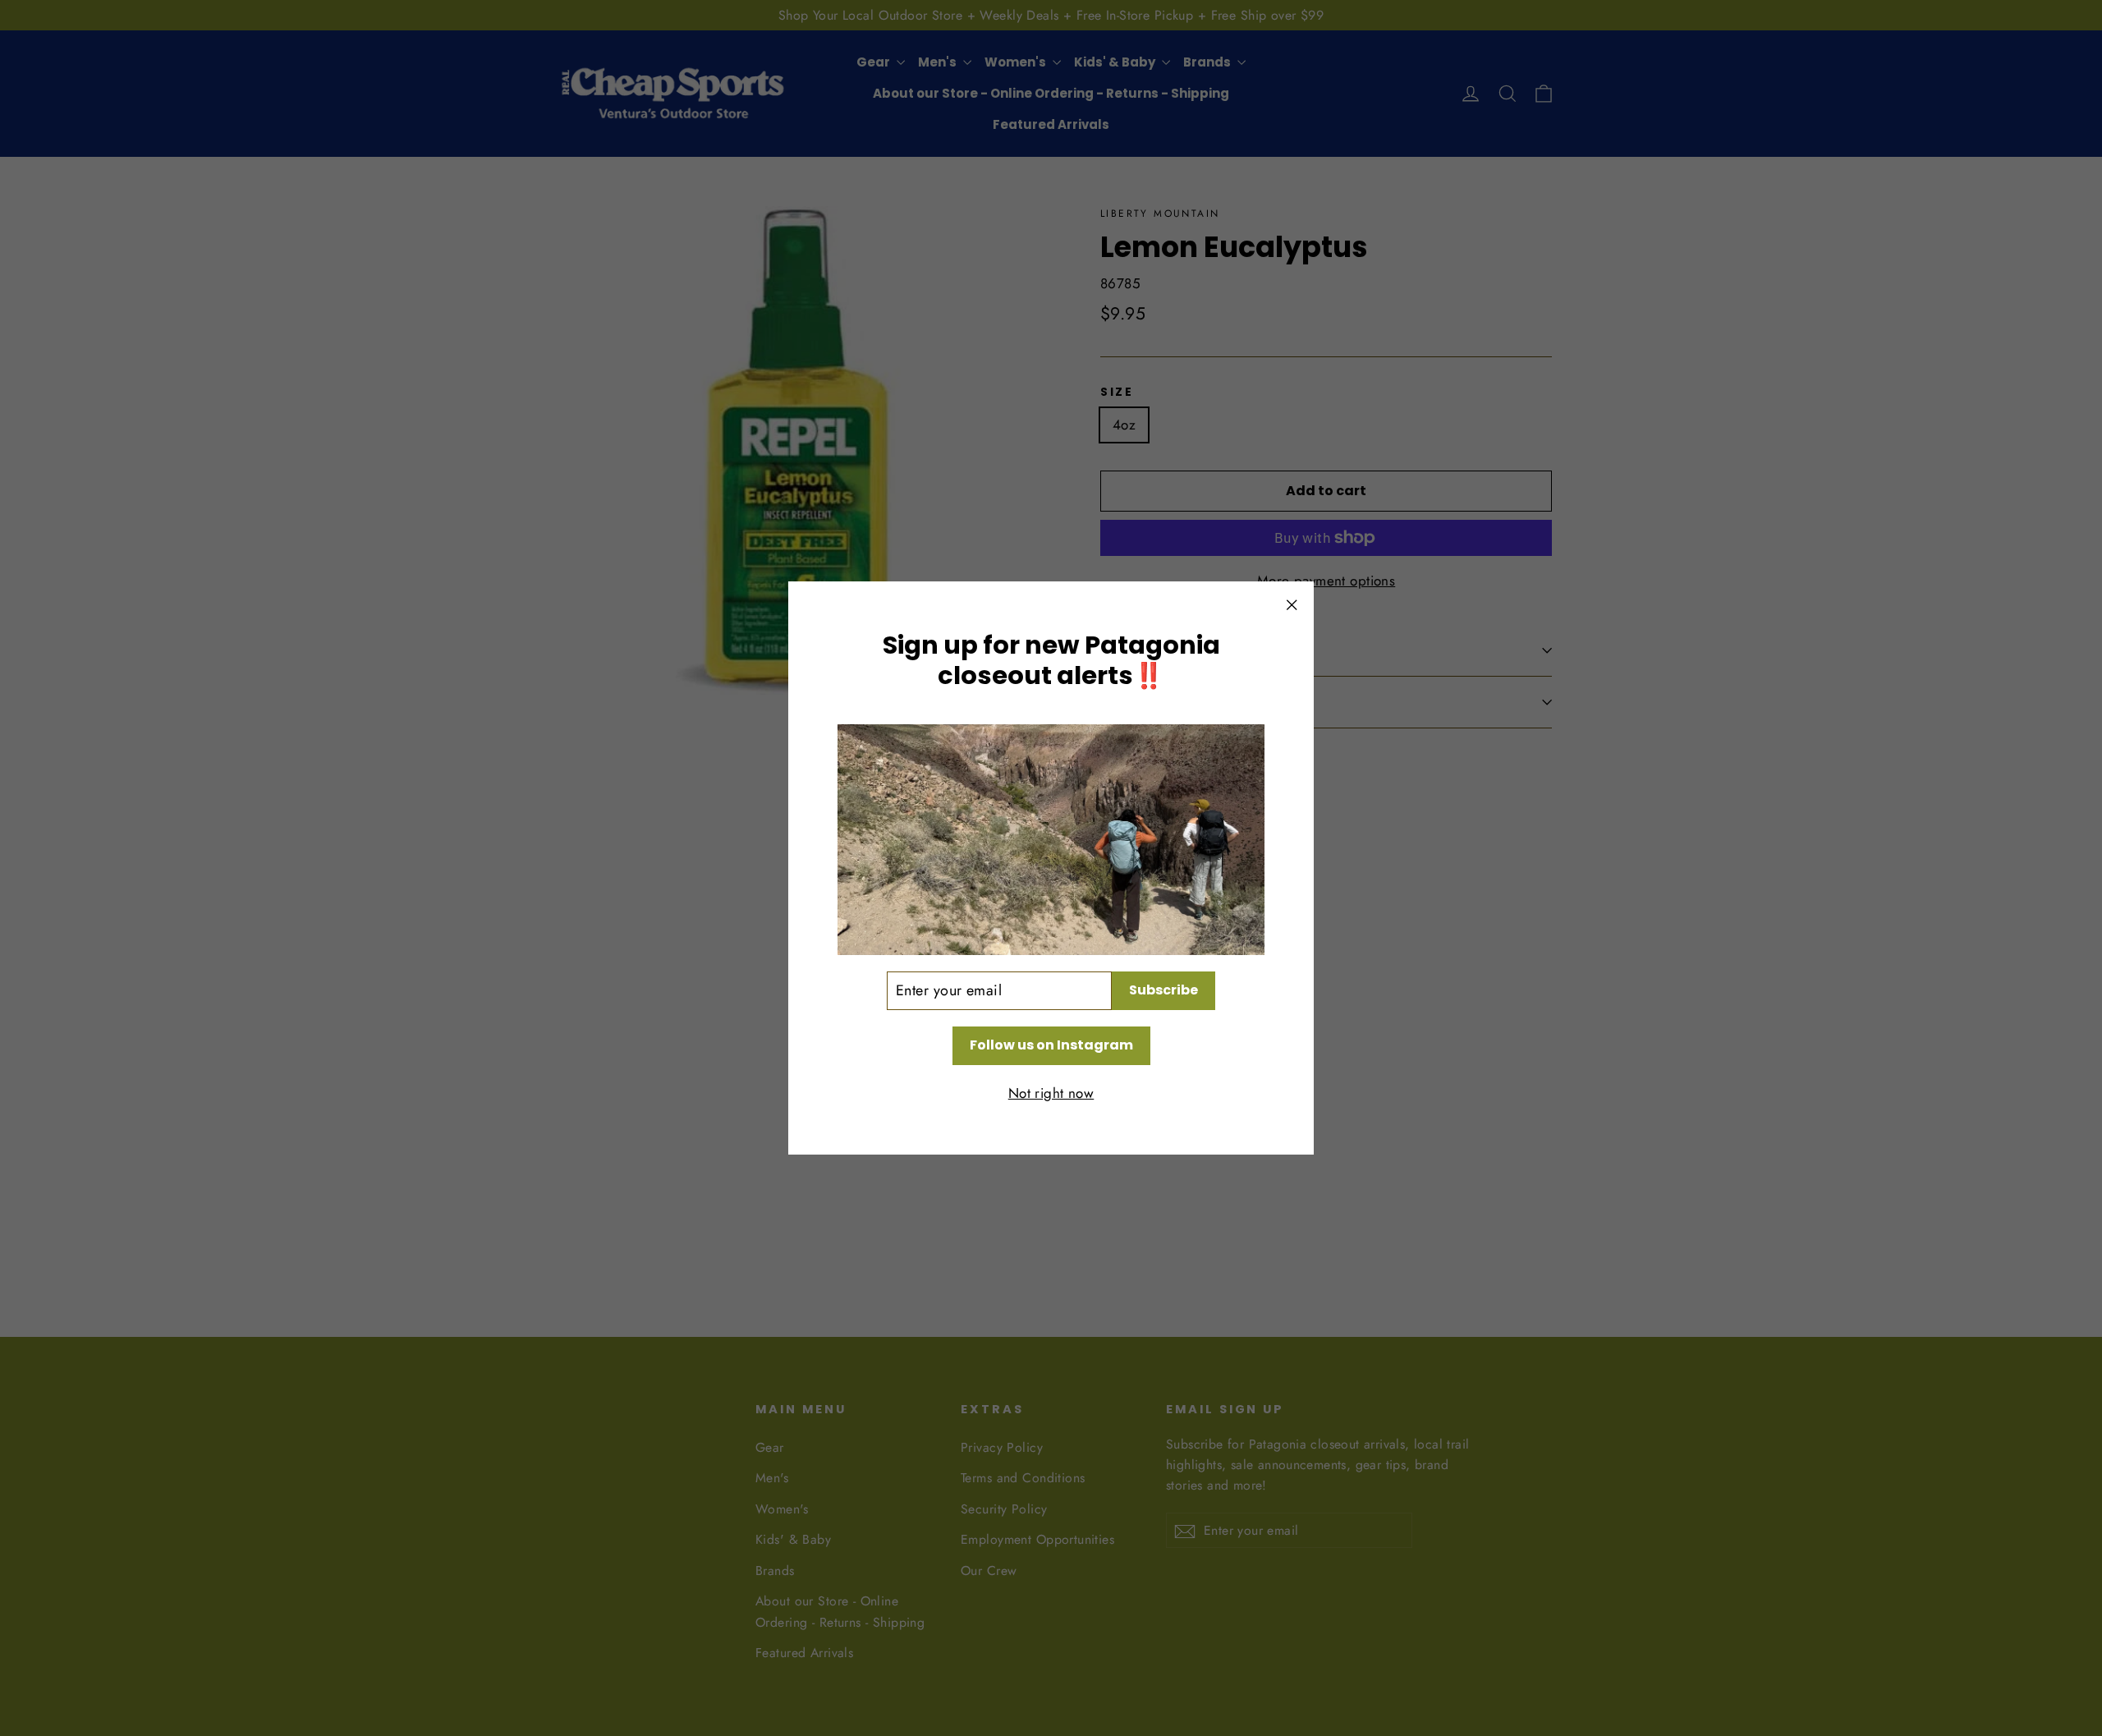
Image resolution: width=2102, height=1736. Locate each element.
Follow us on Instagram (1051, 1045)
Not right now (1051, 1093)
